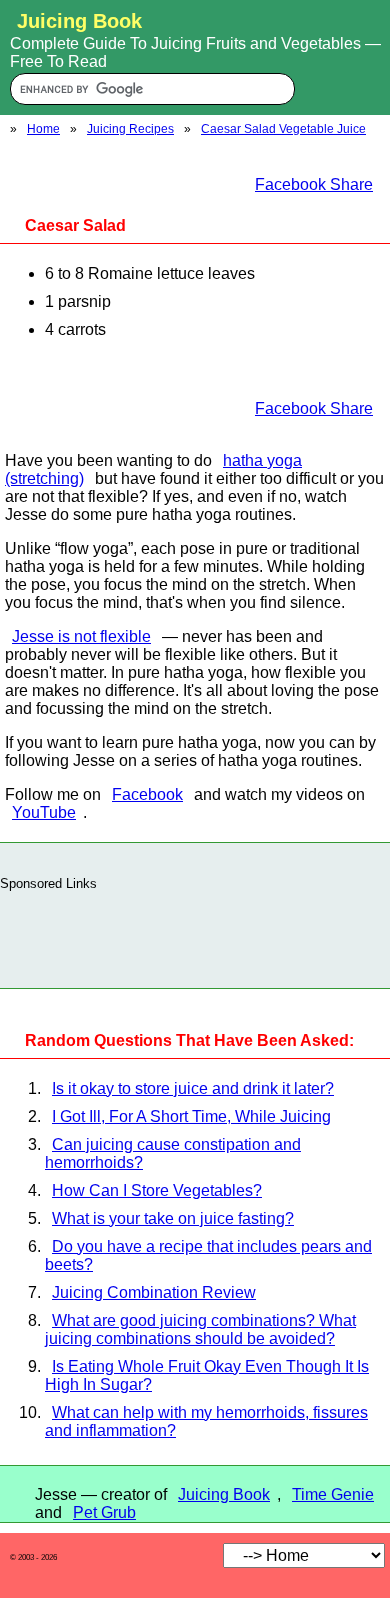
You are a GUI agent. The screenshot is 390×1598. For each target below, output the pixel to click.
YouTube (44, 812)
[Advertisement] (195, 934)
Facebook (147, 794)
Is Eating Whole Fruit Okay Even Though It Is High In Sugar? (207, 1375)
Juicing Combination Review (154, 1292)
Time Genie (333, 1494)
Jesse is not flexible (81, 636)
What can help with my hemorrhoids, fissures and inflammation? (206, 1421)
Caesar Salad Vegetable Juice (283, 129)
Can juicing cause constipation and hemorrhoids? (173, 1153)
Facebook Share (314, 184)
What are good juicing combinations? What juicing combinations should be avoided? (200, 1329)
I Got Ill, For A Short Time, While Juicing (191, 1116)
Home (43, 129)
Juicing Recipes (130, 129)
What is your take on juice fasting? (173, 1218)
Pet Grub (104, 1512)
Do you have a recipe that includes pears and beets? (208, 1255)
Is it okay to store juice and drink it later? (193, 1088)
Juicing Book (224, 1494)
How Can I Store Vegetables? (157, 1190)
